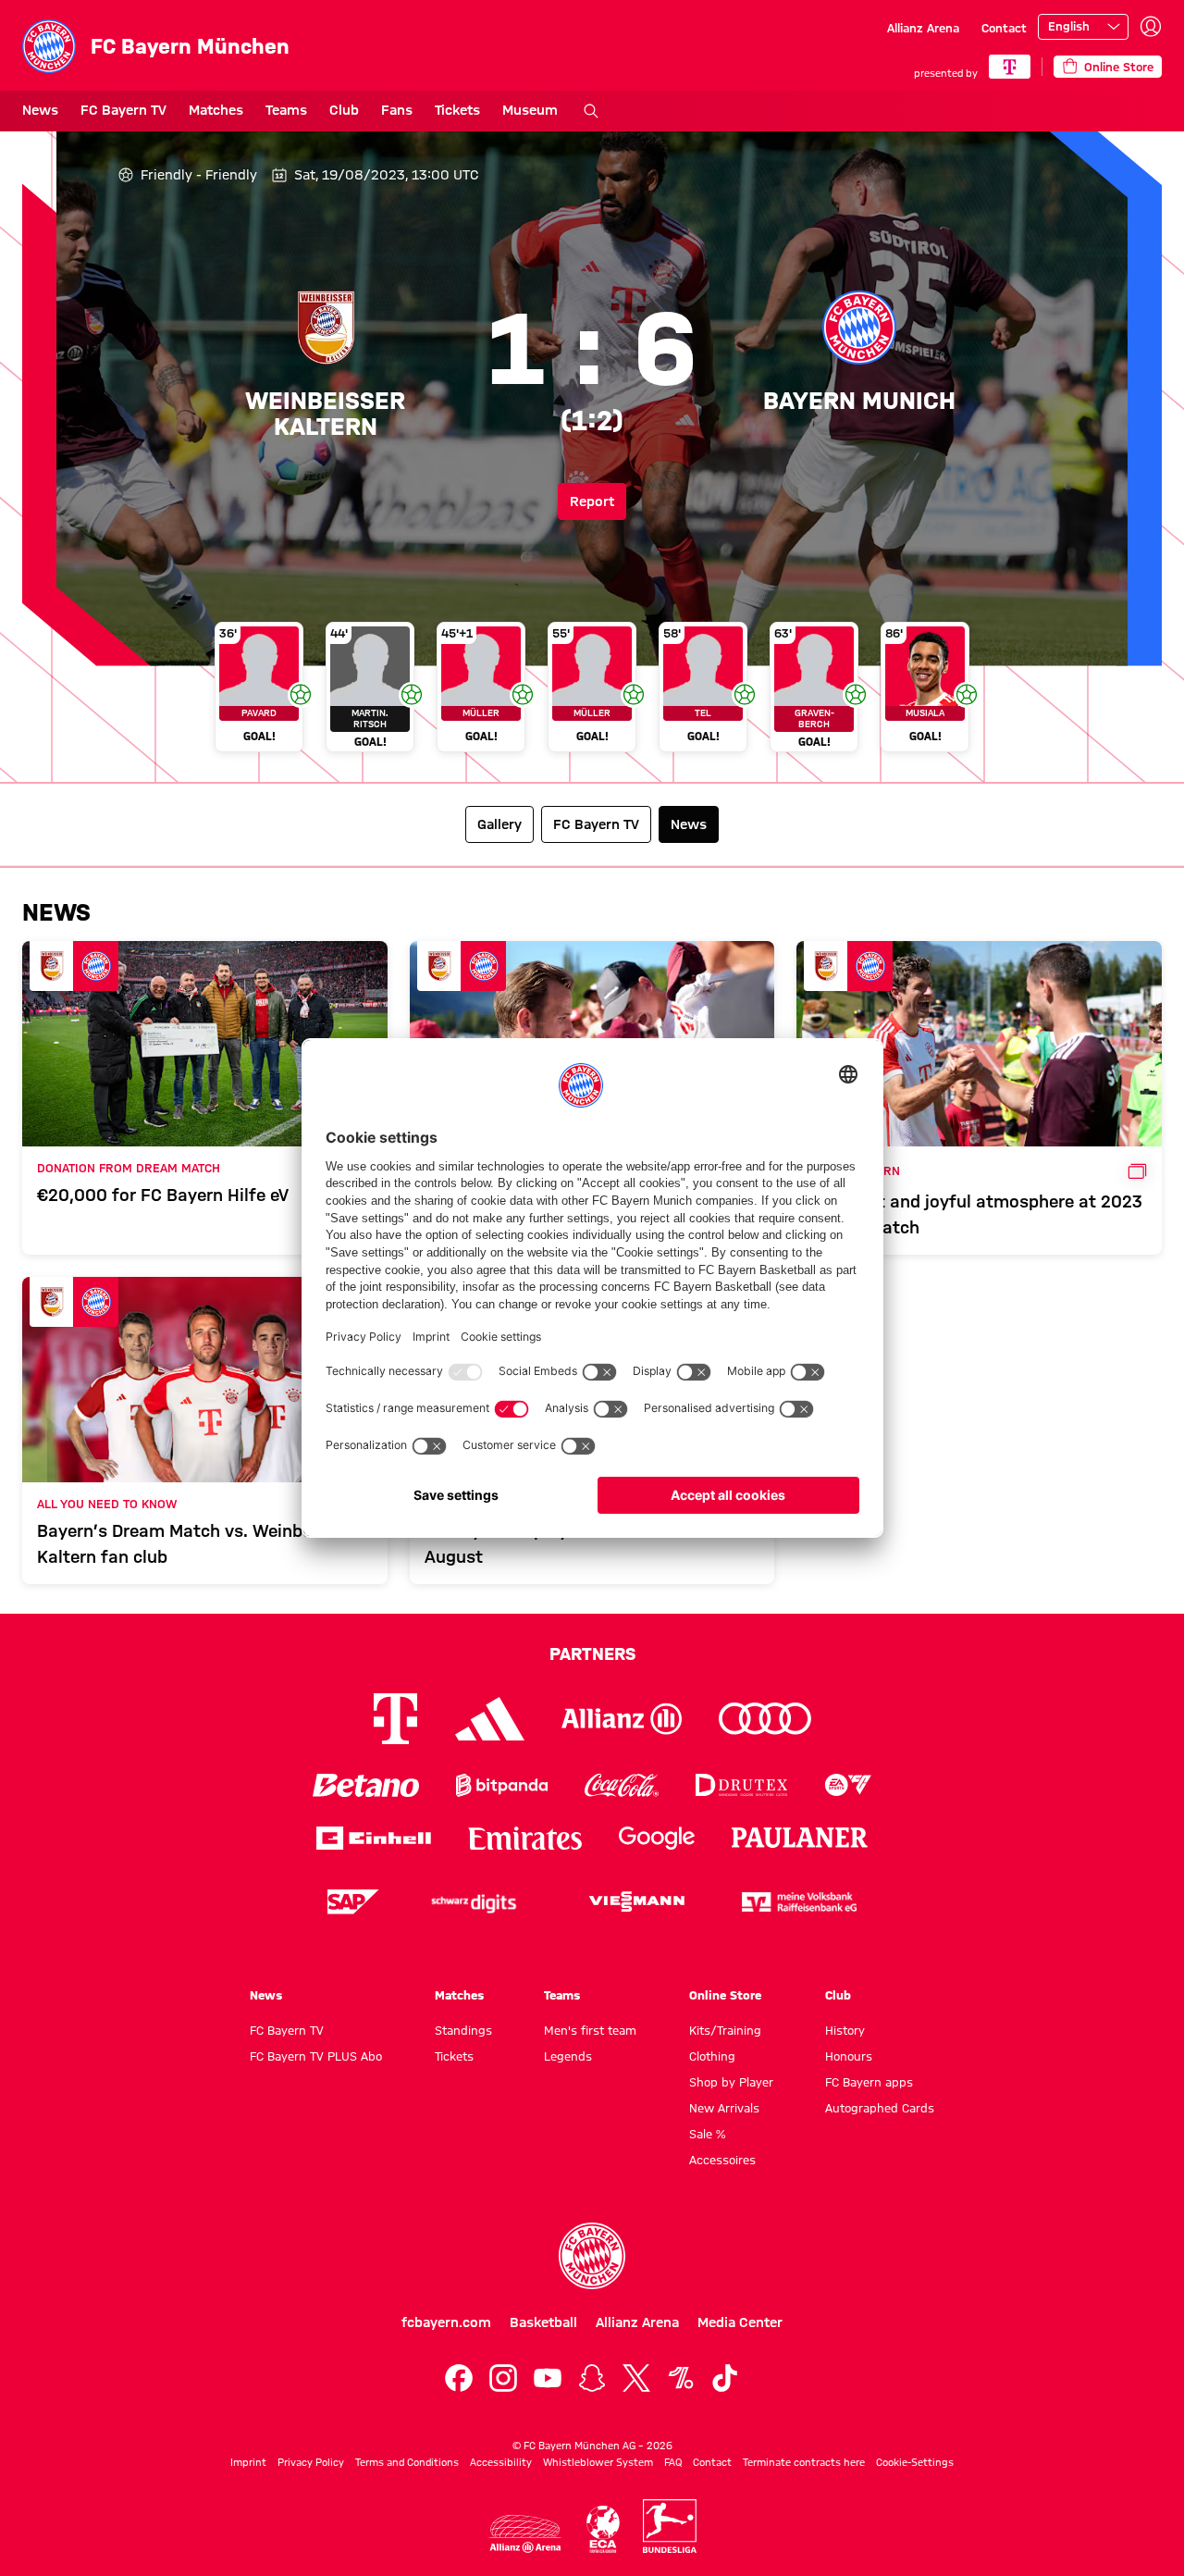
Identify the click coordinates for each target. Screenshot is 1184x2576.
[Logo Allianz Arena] (525, 2534)
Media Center (740, 2322)
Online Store (725, 1995)
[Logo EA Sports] (848, 1785)
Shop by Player (731, 2082)
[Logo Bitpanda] (502, 1785)
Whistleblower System (598, 2462)
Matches (216, 110)
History (845, 2030)
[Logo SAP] (353, 1902)
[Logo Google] (657, 1838)
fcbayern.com (446, 2322)
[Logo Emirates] (525, 1838)
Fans (397, 110)
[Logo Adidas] (490, 1718)
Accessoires (722, 2160)
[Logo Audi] (765, 1719)
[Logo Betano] (366, 1785)
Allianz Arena (923, 28)
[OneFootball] (681, 2378)
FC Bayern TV (123, 110)
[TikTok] (725, 2378)
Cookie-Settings (915, 2462)
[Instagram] (503, 2378)
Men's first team (590, 2030)
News (40, 110)
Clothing (712, 2056)
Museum (530, 110)
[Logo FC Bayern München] (592, 2256)
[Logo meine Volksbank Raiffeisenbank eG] (799, 1902)
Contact (1004, 28)
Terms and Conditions (407, 2462)
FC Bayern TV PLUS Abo (316, 2056)
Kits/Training (725, 2030)
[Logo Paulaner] (800, 1838)
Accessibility (501, 2462)
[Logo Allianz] (622, 1719)
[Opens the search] (591, 111)
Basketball (543, 2322)
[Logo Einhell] (374, 1838)
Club (344, 110)
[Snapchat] (592, 2378)
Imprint (248, 2462)
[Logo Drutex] (741, 1785)
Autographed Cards (880, 2108)
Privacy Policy (311, 2462)
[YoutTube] (548, 2378)
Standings (463, 2030)
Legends (568, 2056)
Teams (286, 110)
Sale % (707, 2134)
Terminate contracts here (804, 2462)
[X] (636, 2378)
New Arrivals (724, 2108)
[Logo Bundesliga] (670, 2526)
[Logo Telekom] (395, 1719)
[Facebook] (459, 2378)
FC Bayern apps (869, 2082)
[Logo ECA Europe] (603, 2529)
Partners (592, 1653)
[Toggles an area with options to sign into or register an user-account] (1151, 27)
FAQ (673, 2462)
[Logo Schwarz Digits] (474, 1902)
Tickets (457, 110)
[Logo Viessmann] (636, 1901)
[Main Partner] (1010, 67)
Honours (849, 2056)
